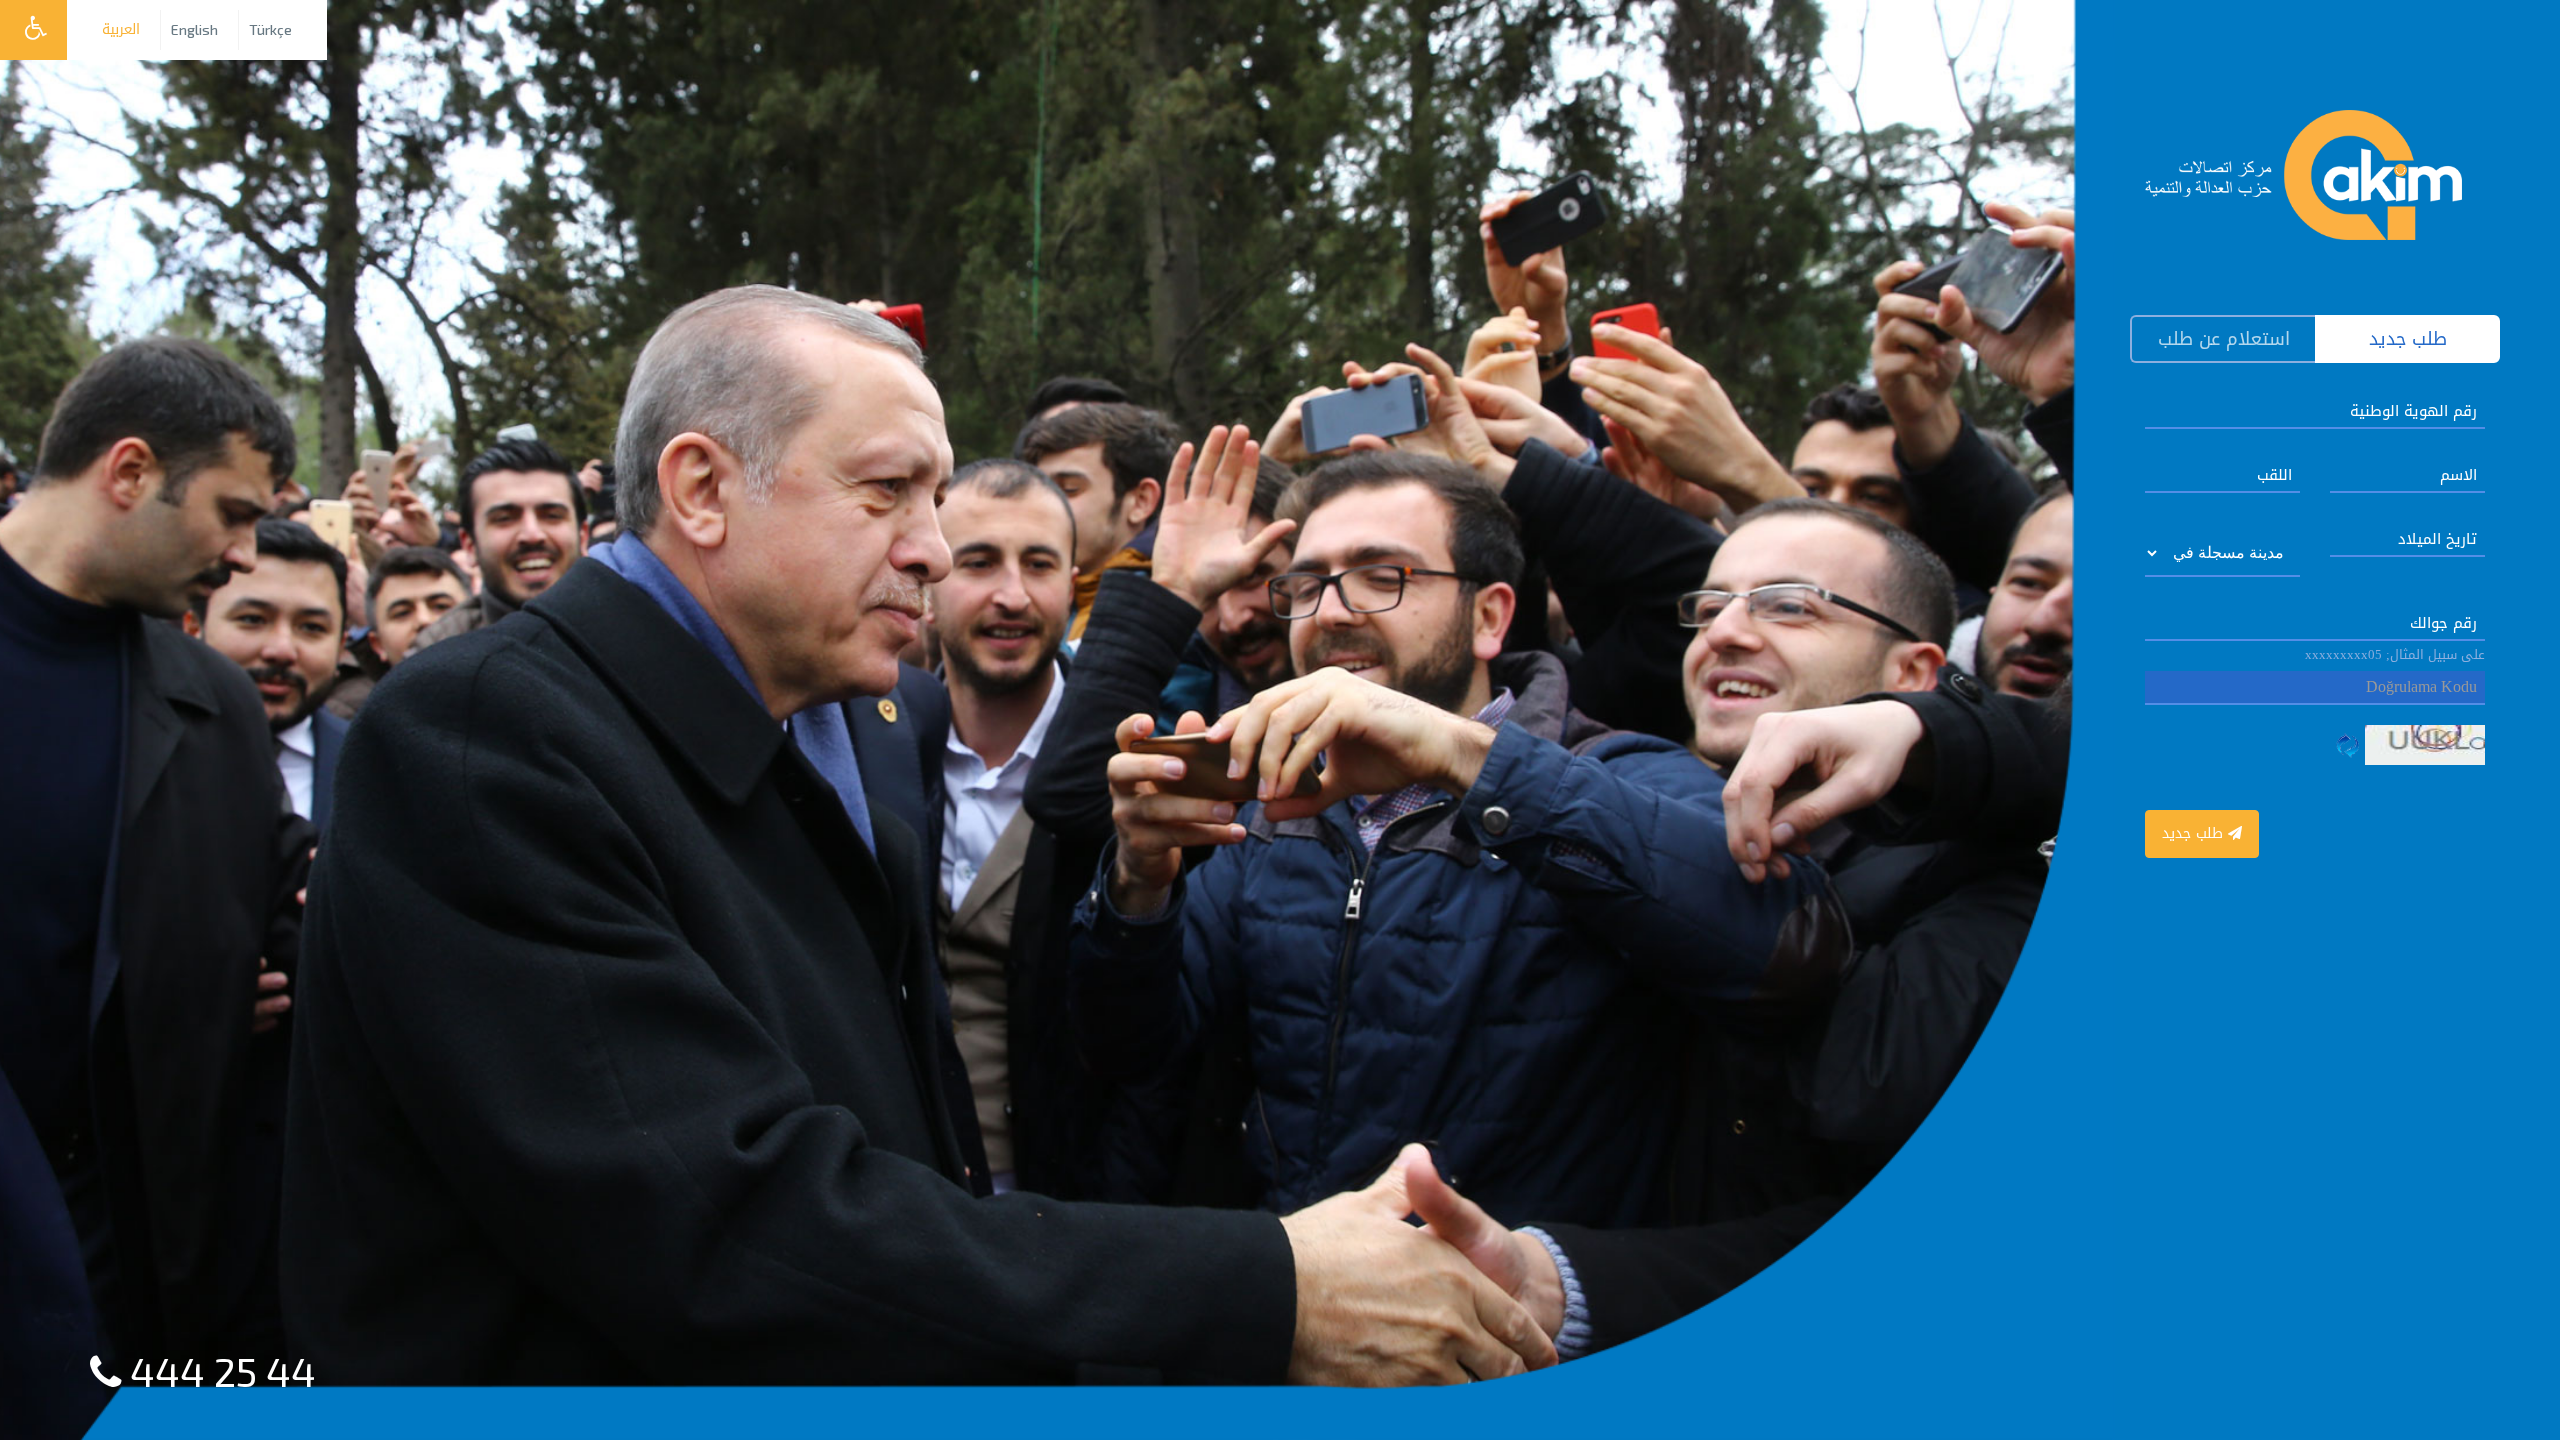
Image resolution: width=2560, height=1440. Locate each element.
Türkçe (270, 29)
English (194, 29)
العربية (121, 29)
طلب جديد (2195, 833)
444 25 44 (218, 1371)
